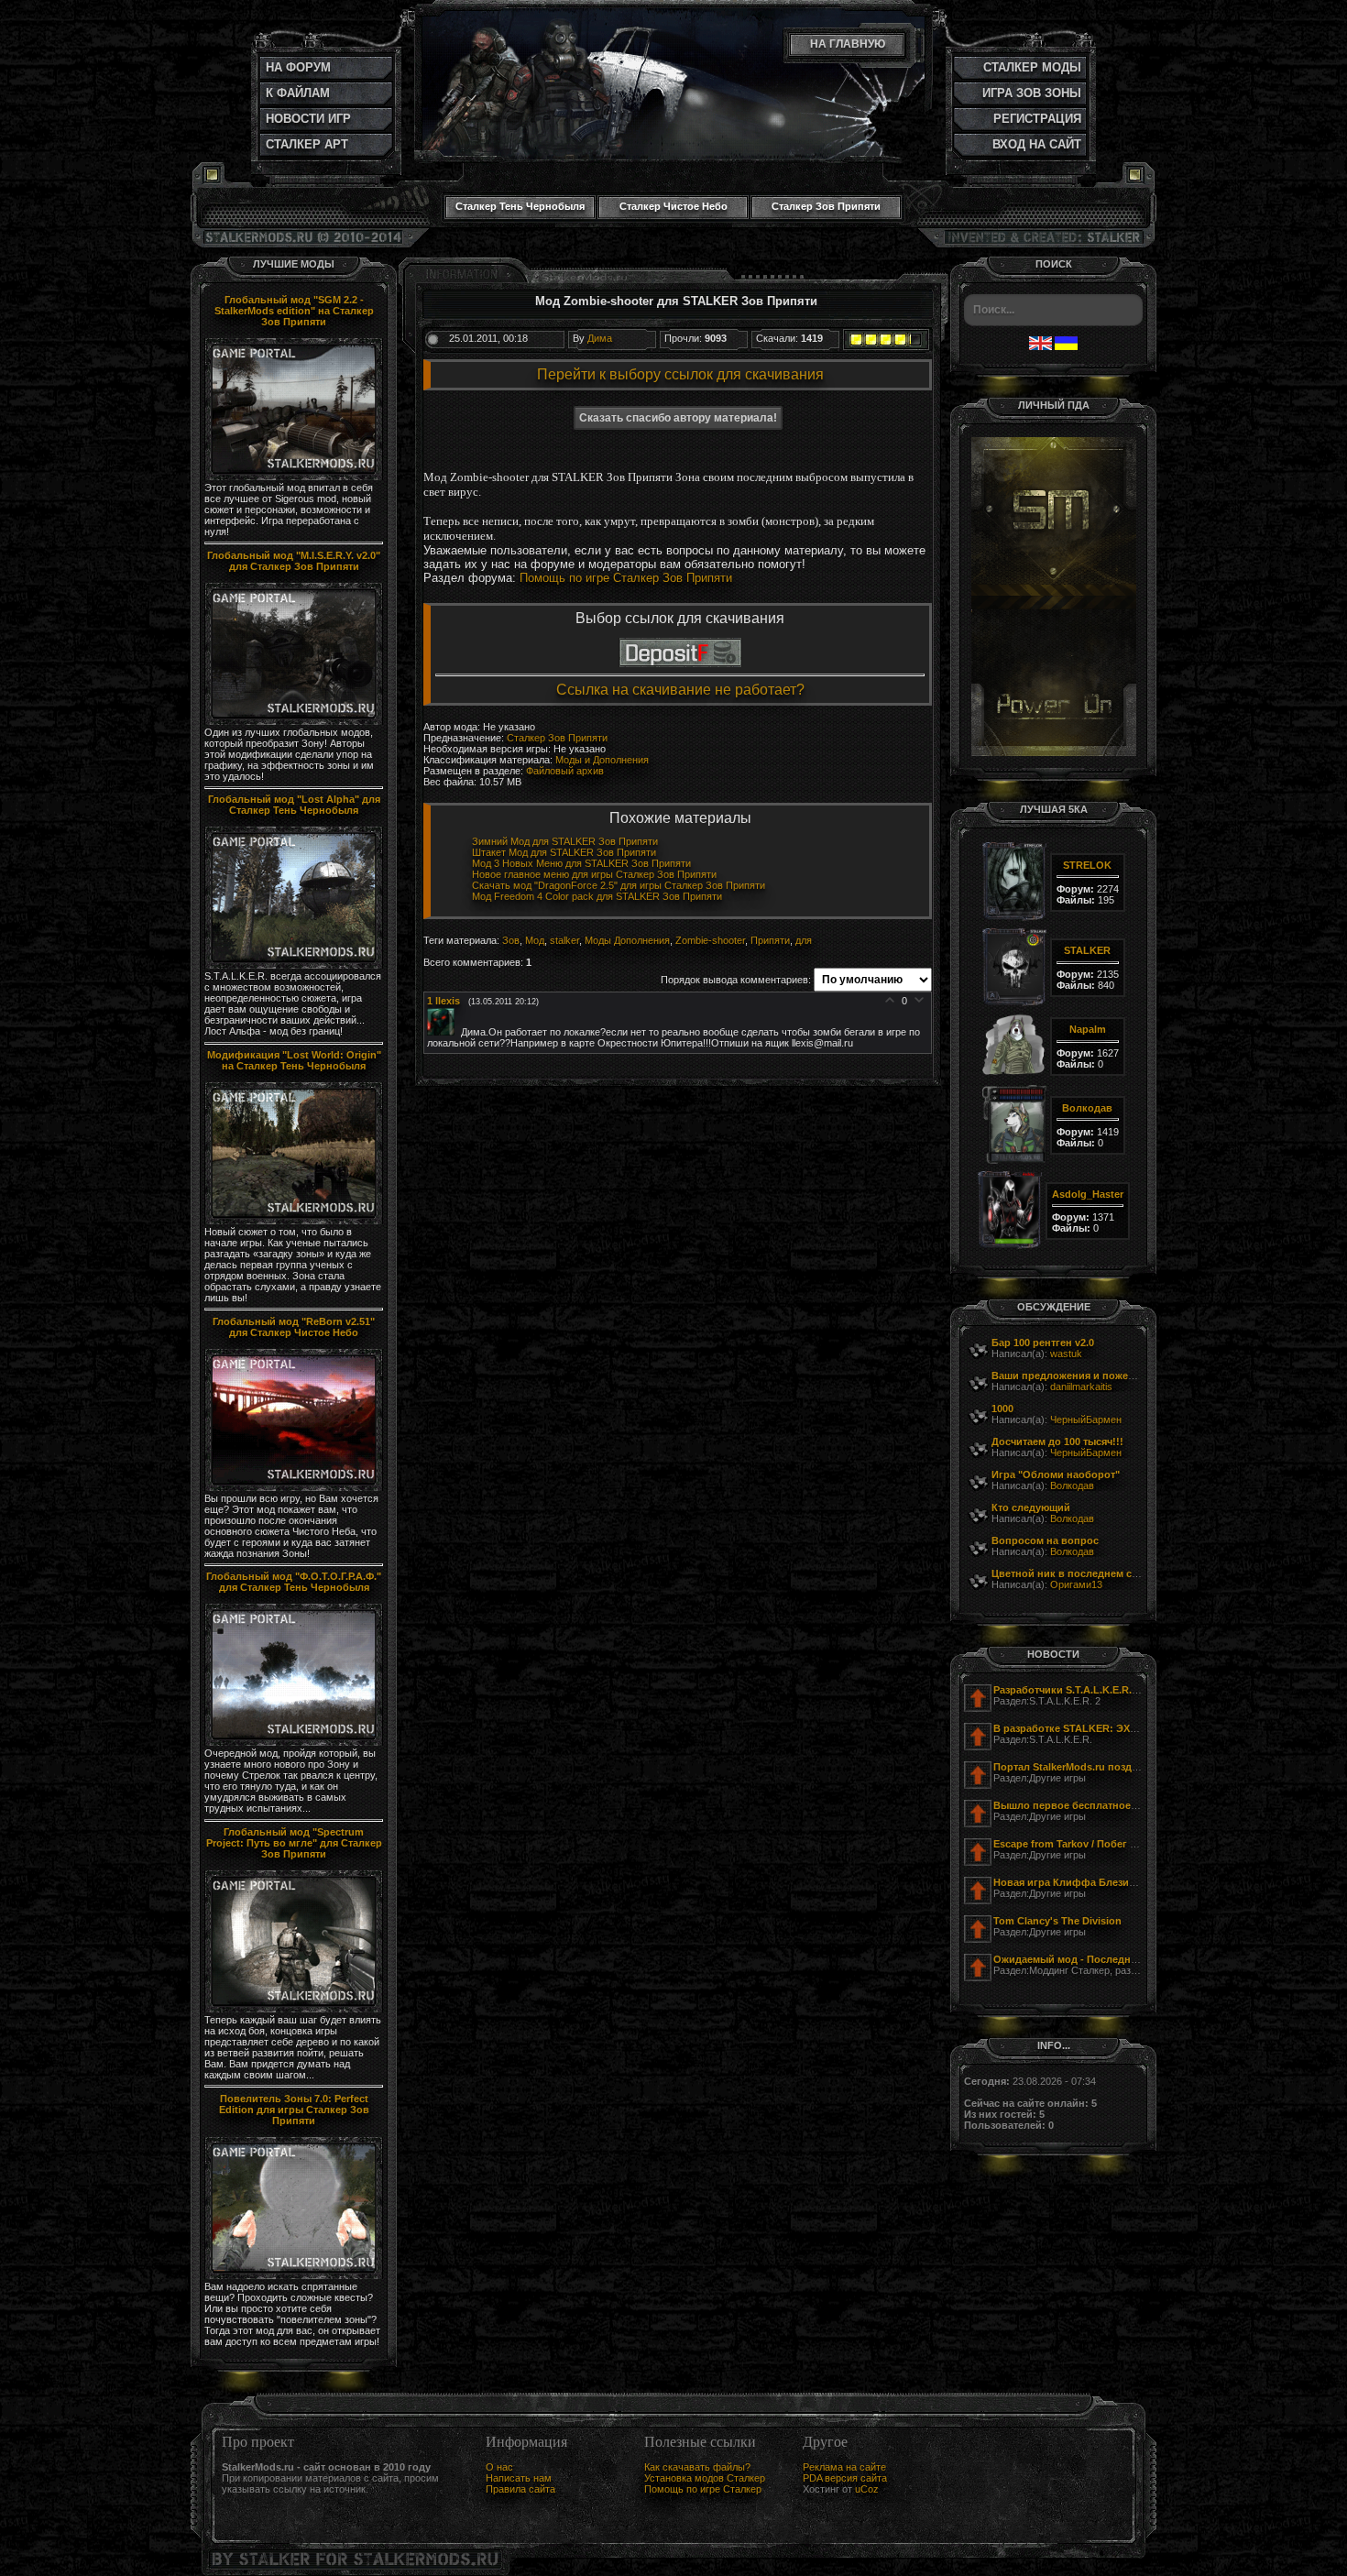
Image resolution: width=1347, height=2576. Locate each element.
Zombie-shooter (710, 940)
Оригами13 (1076, 1584)
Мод (535, 940)
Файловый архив (565, 771)
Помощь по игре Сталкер (703, 2489)
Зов (511, 940)
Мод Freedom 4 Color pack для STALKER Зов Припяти (597, 896)
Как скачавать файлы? (697, 2467)
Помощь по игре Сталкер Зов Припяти (626, 578)
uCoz (867, 2489)
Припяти (770, 940)
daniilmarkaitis (1081, 1387)
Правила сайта (520, 2489)
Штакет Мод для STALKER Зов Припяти (564, 852)
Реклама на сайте (844, 2467)
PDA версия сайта (845, 2478)
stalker (564, 940)
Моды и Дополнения (602, 760)
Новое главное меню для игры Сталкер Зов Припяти (594, 874)
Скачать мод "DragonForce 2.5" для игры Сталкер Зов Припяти (619, 885)
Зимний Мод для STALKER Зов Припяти (565, 841)
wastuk (1066, 1354)
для (804, 940)
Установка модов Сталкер (705, 2478)
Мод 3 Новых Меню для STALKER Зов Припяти (581, 863)
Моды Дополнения (627, 940)
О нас (499, 2467)
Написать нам (519, 2478)
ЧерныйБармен (1086, 1420)
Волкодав (1072, 1485)
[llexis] (444, 1032)
